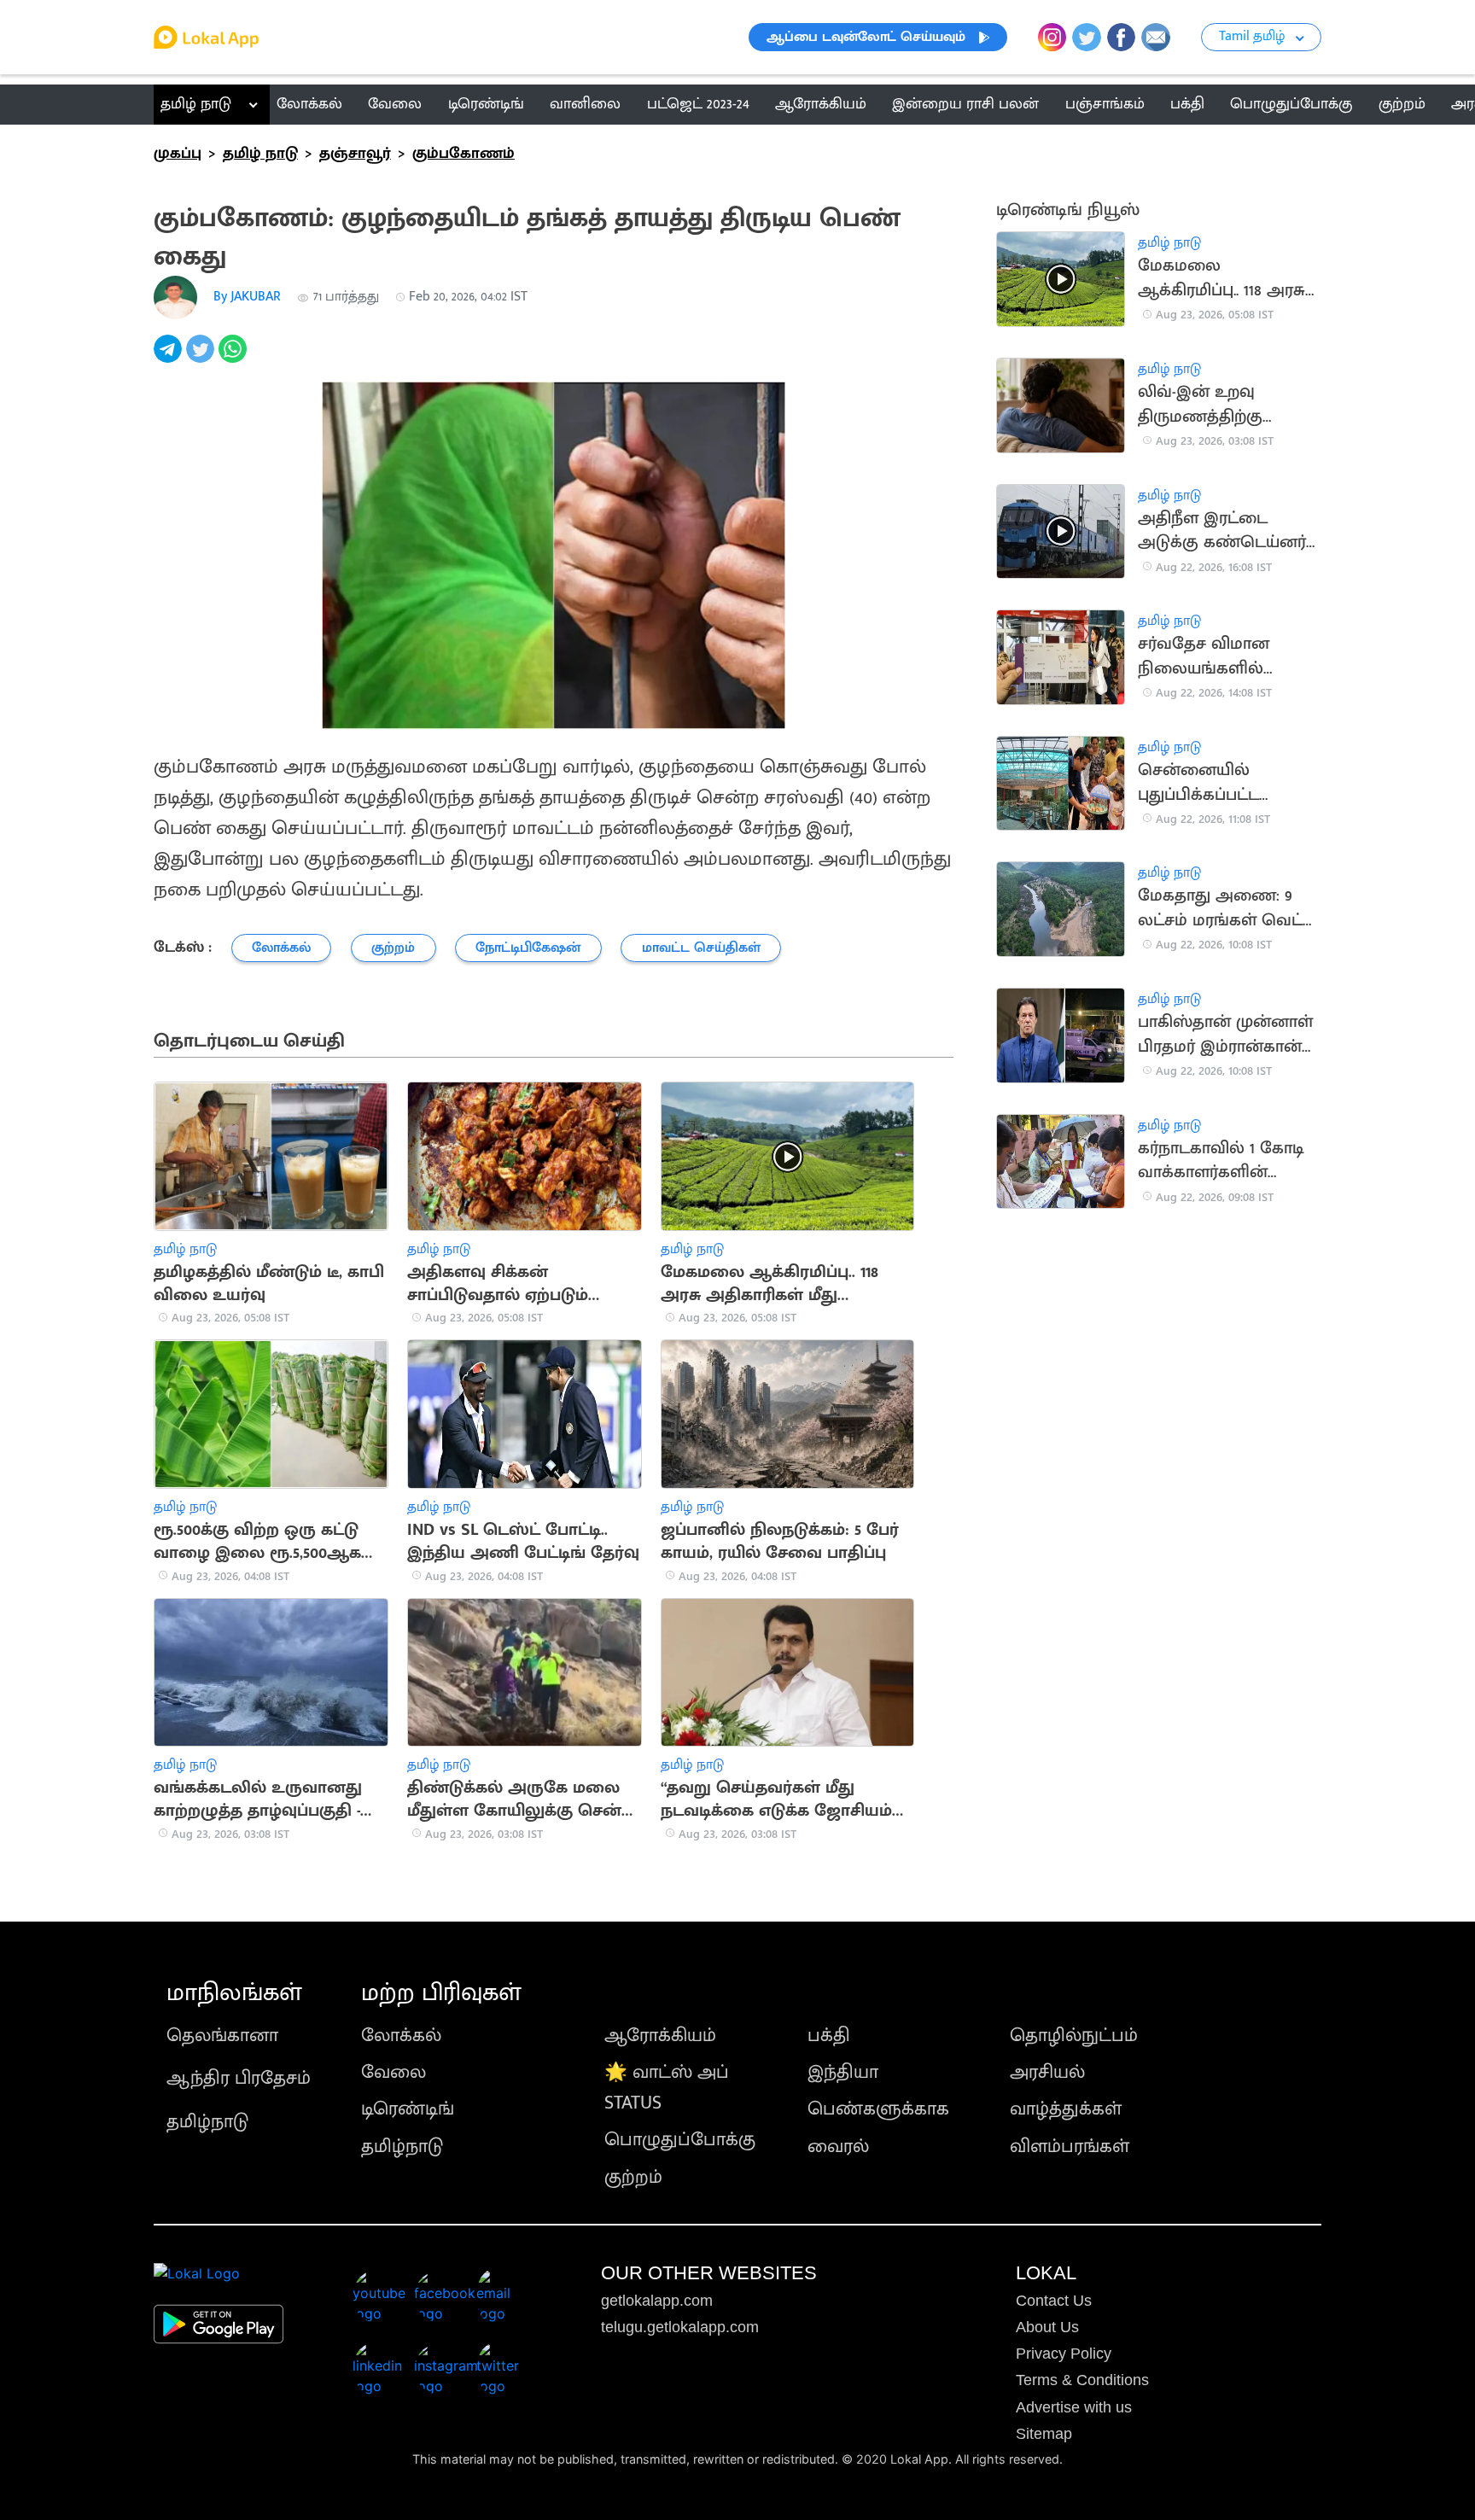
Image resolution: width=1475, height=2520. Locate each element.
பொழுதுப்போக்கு (680, 2140)
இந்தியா (843, 2072)
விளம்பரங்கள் (1070, 2147)
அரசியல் (1047, 2072)
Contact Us (1054, 2301)
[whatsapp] (235, 358)
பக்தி (829, 2036)
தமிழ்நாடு (207, 2122)
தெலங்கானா (222, 2036)
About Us (1047, 2327)
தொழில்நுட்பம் (1074, 2036)
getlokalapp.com (657, 2301)
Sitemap (1044, 2434)
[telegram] (170, 358)
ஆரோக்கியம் (660, 2036)
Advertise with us (1074, 2407)
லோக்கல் (401, 2036)
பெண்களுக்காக (878, 2109)
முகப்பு (178, 154)
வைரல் (838, 2147)
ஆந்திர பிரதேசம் (239, 2078)
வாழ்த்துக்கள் (1066, 2109)
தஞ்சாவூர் (355, 154)
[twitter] (202, 358)
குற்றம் (633, 2177)
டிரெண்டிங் (408, 2109)
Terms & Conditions (1082, 2380)
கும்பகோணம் (463, 154)
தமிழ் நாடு (196, 104)
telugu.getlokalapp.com (680, 2327)
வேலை (394, 2072)
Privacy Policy (1064, 2354)
